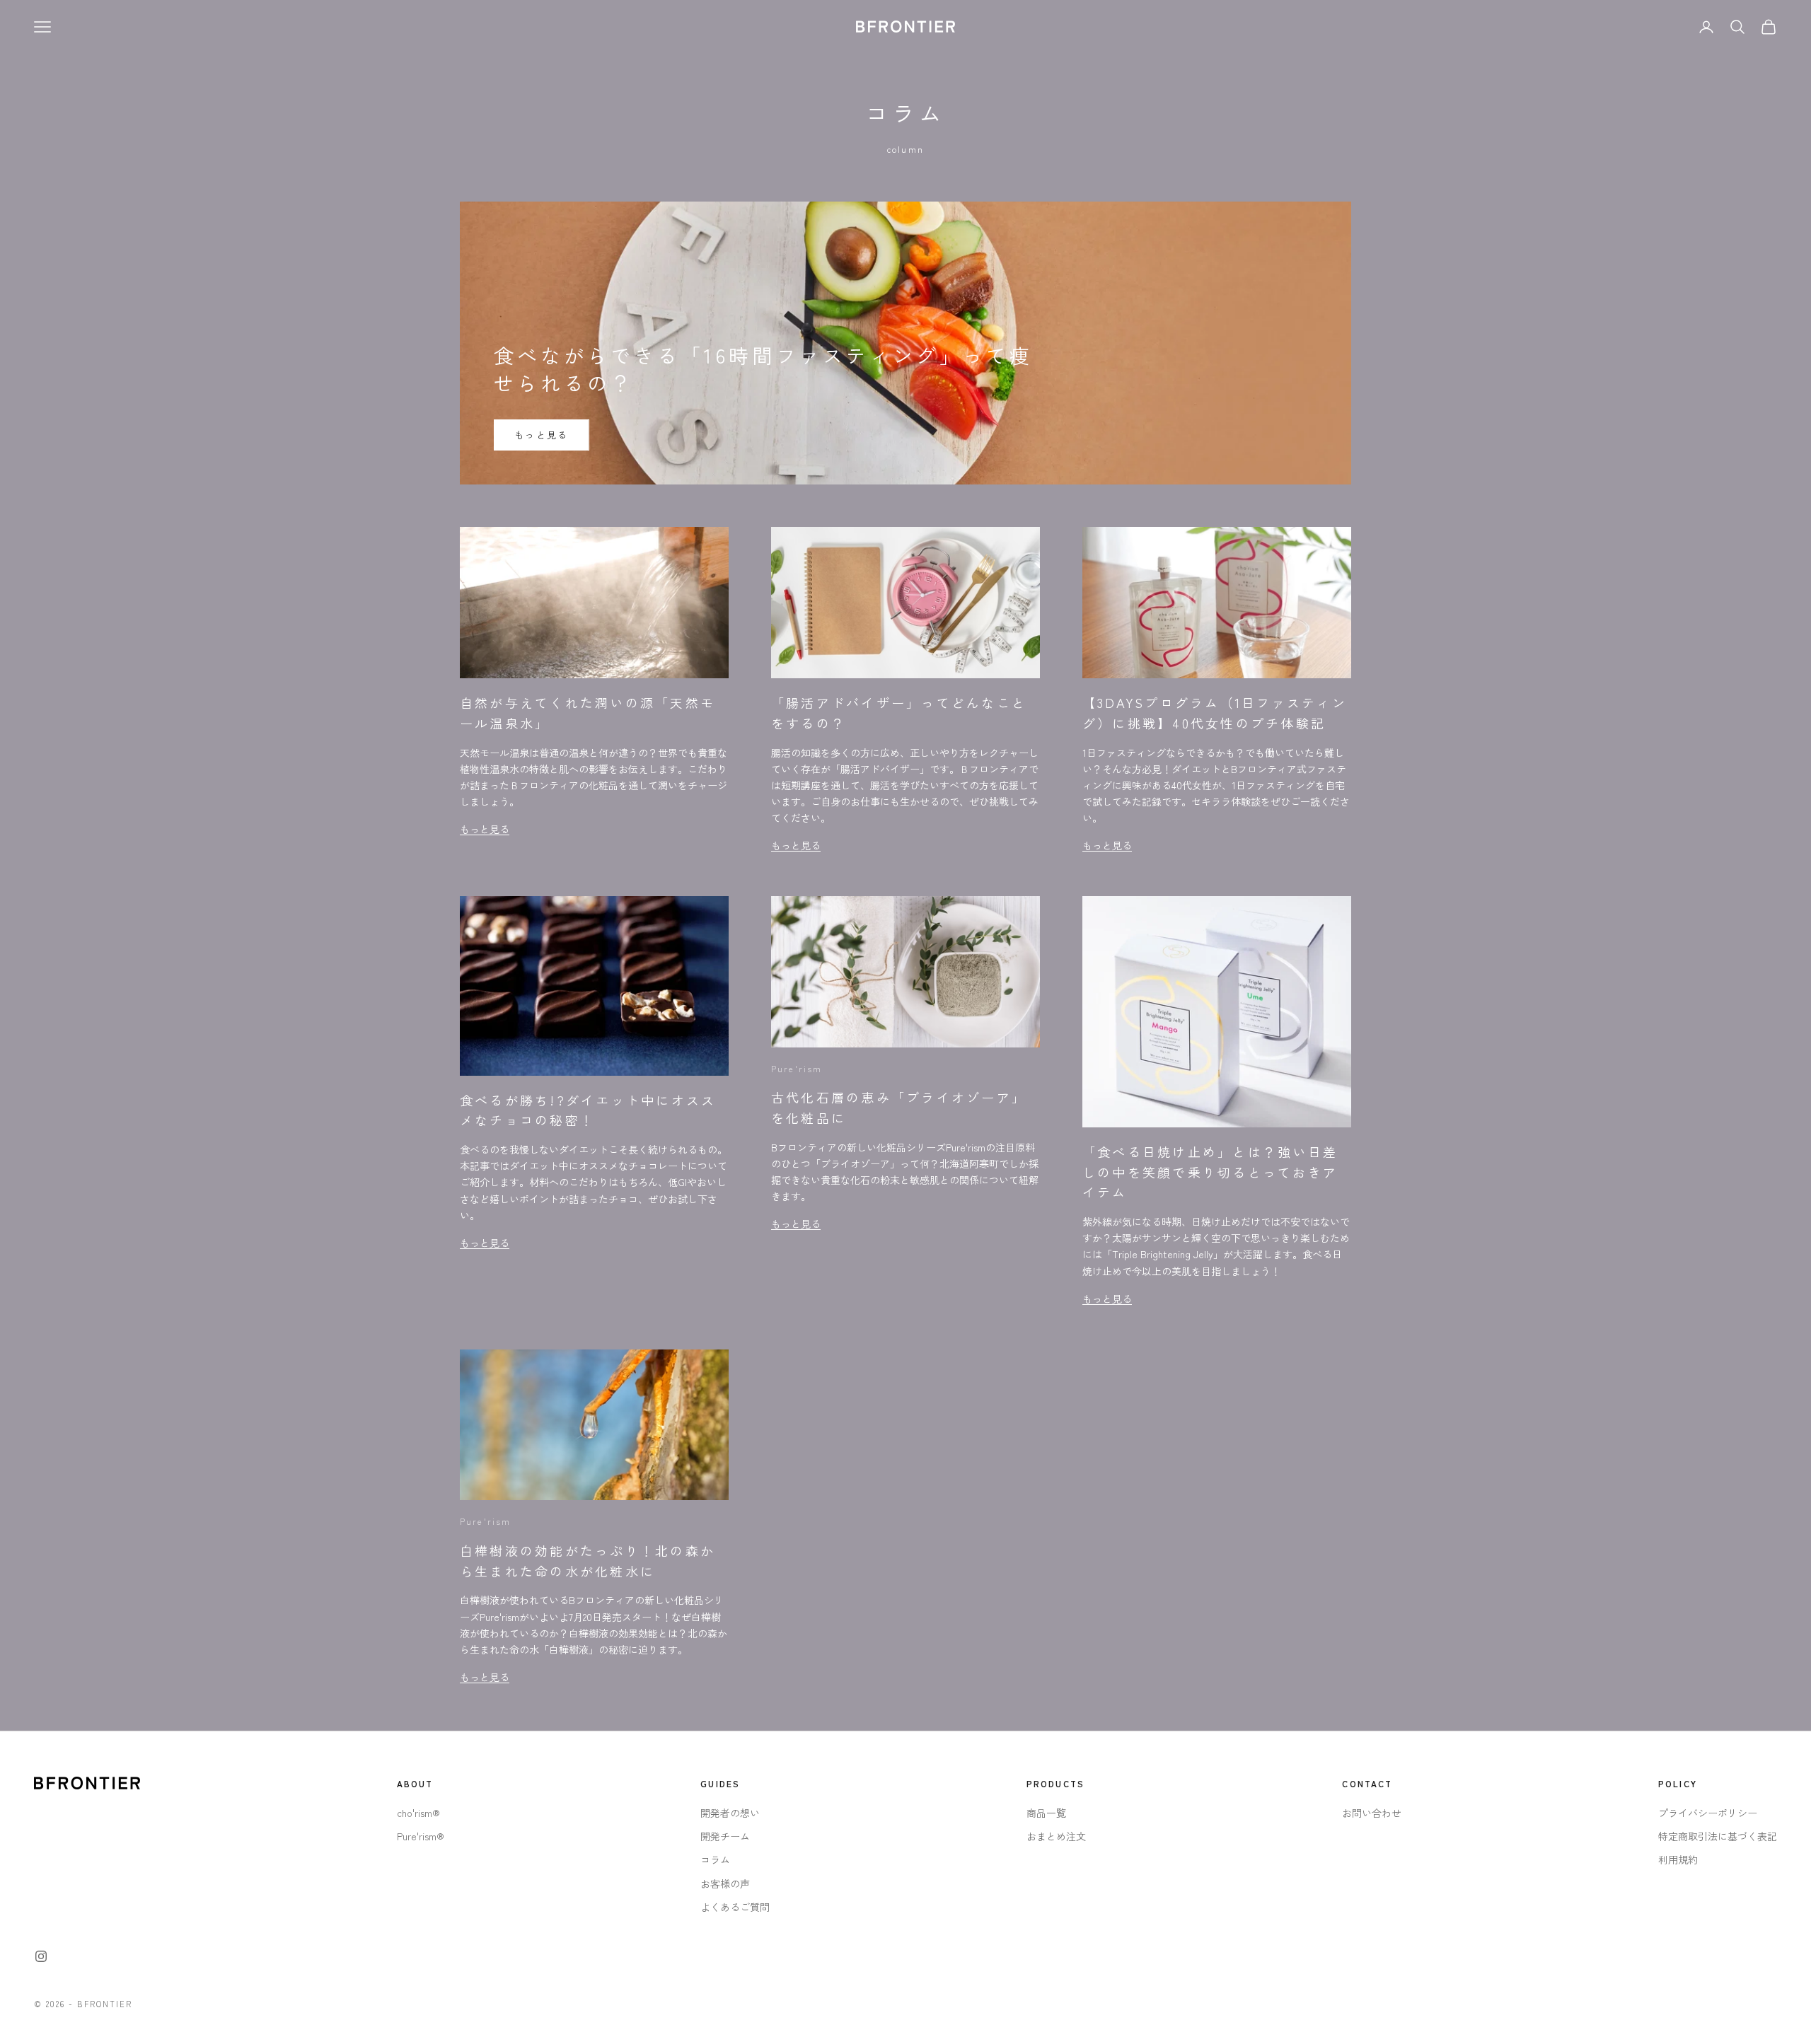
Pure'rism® (421, 1836)
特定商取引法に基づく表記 (1718, 1836)
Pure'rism (797, 1068)
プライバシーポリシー (1708, 1813)
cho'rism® (418, 1813)
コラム (715, 1859)
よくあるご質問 (735, 1907)
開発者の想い (730, 1813)
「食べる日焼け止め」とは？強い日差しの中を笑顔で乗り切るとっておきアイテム (1210, 1172)
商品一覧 (1046, 1813)
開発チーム (725, 1836)
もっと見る (542, 435)
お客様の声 (725, 1883)
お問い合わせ (1372, 1813)
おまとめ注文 (1056, 1836)
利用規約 (1678, 1859)
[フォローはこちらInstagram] (41, 1956)
